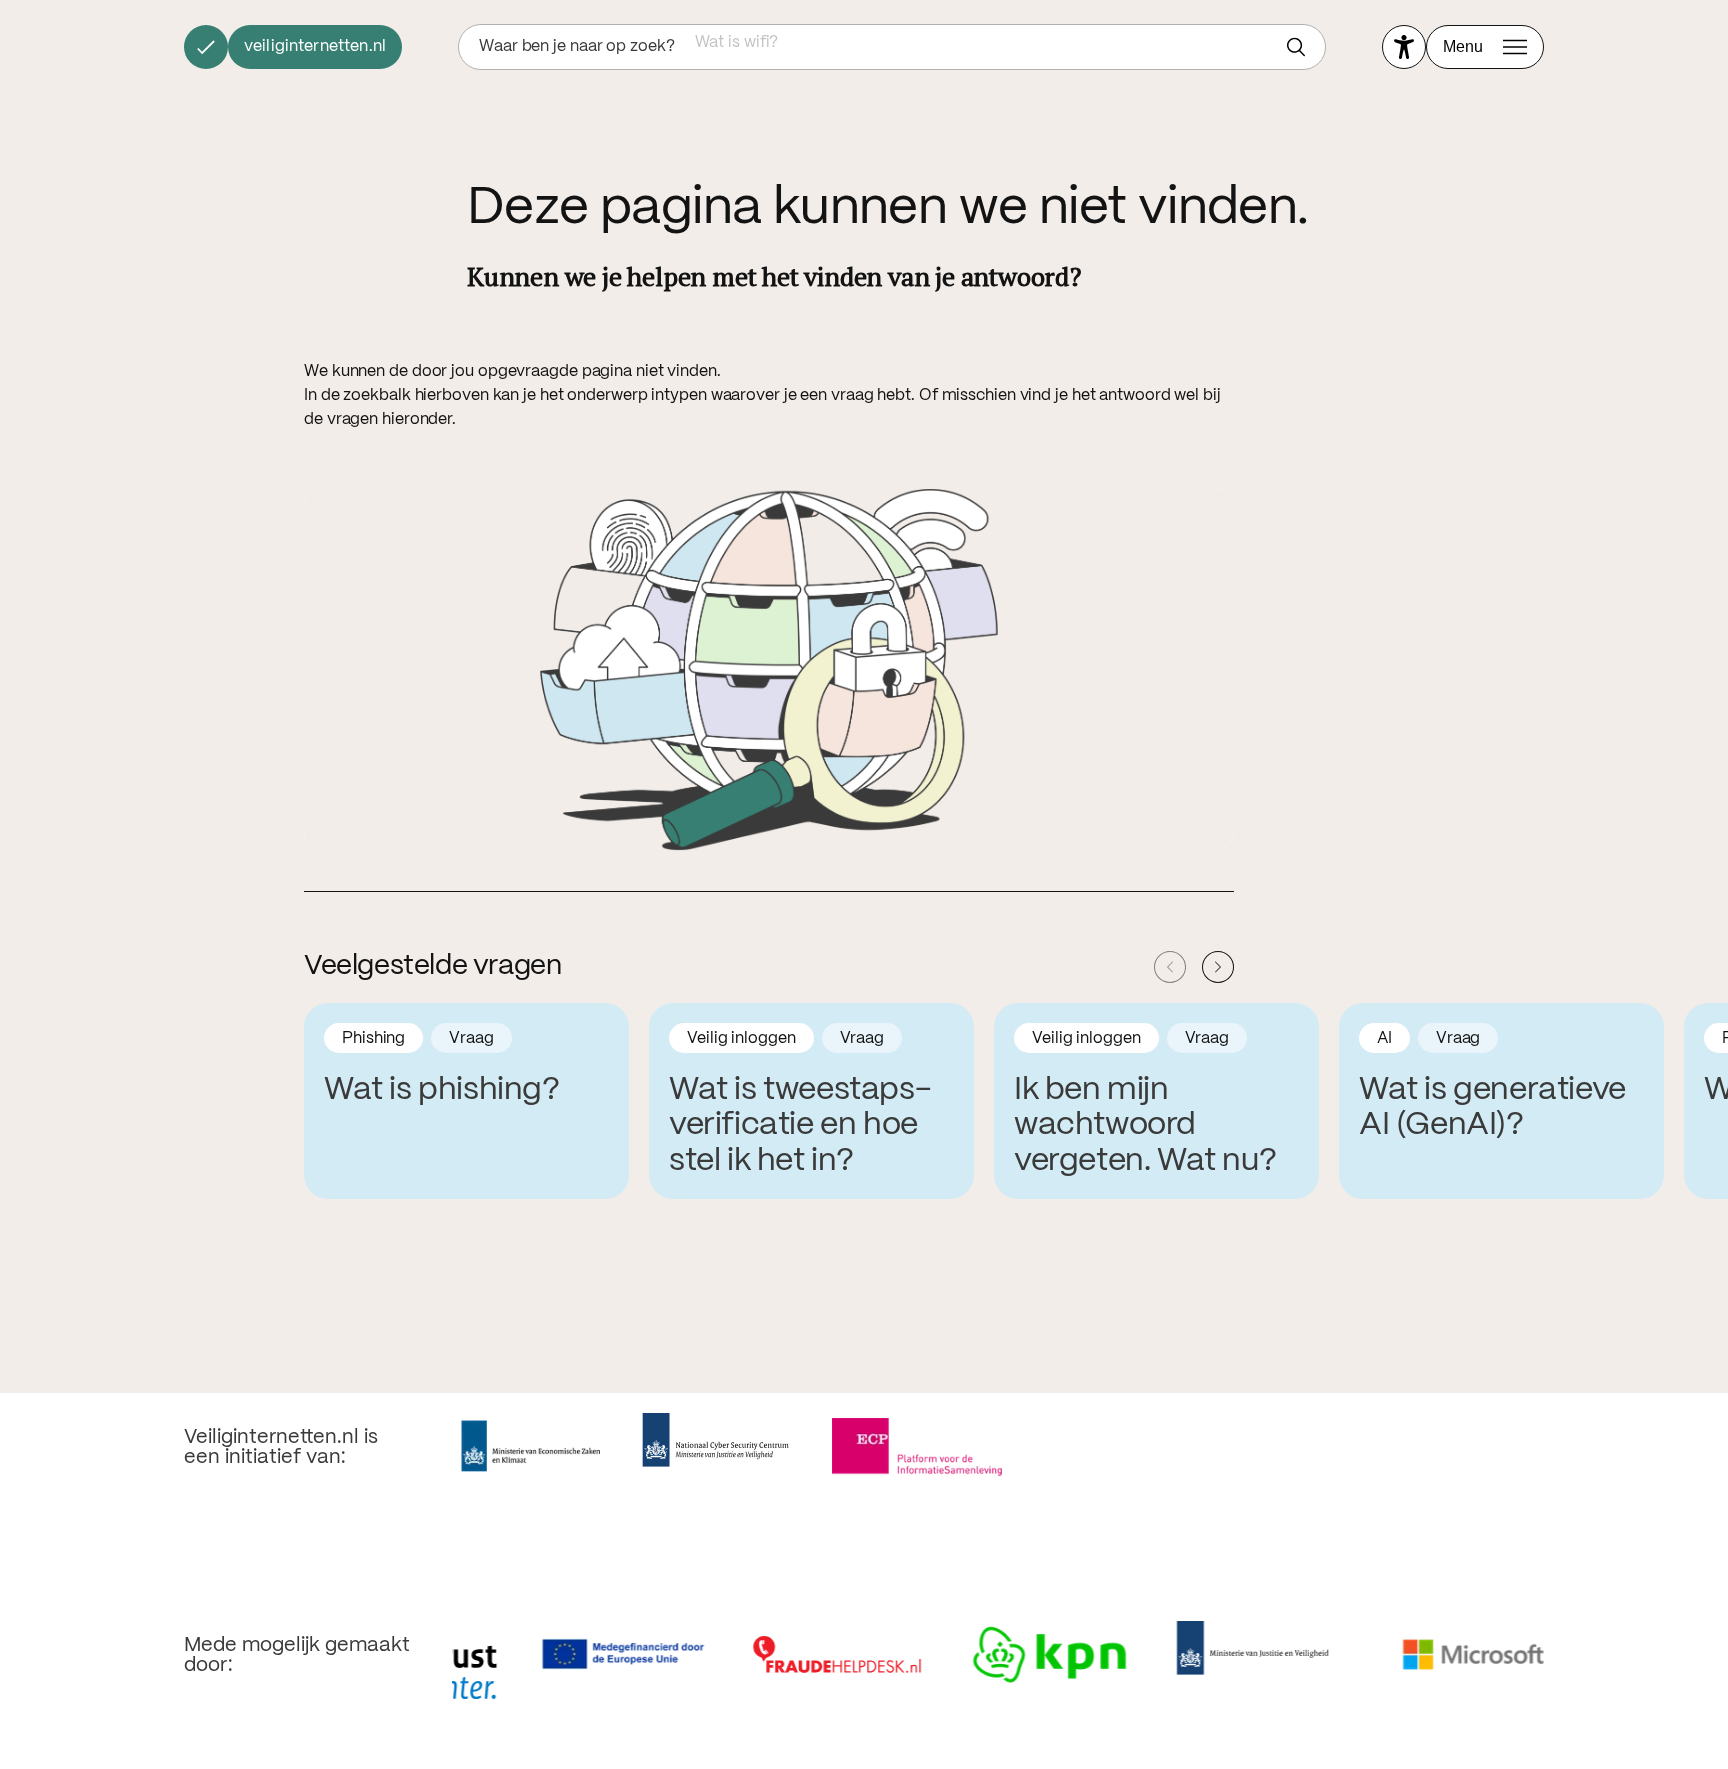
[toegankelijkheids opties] (1404, 47)
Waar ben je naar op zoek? (577, 46)
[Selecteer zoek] (1301, 47)
